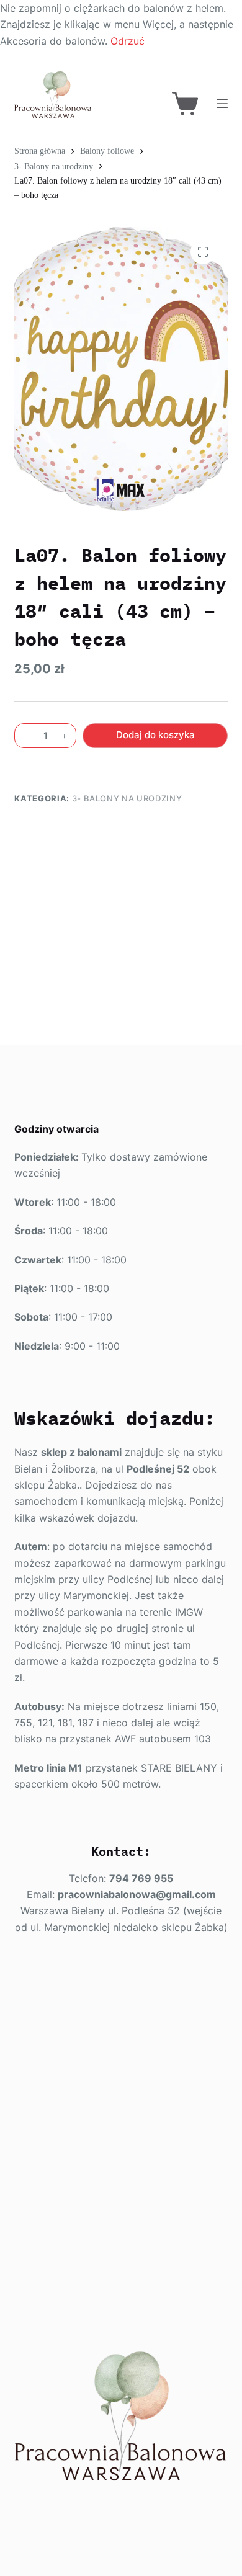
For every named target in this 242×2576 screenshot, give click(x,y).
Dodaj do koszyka (155, 735)
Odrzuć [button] (128, 41)
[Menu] (222, 104)
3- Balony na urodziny (127, 798)
